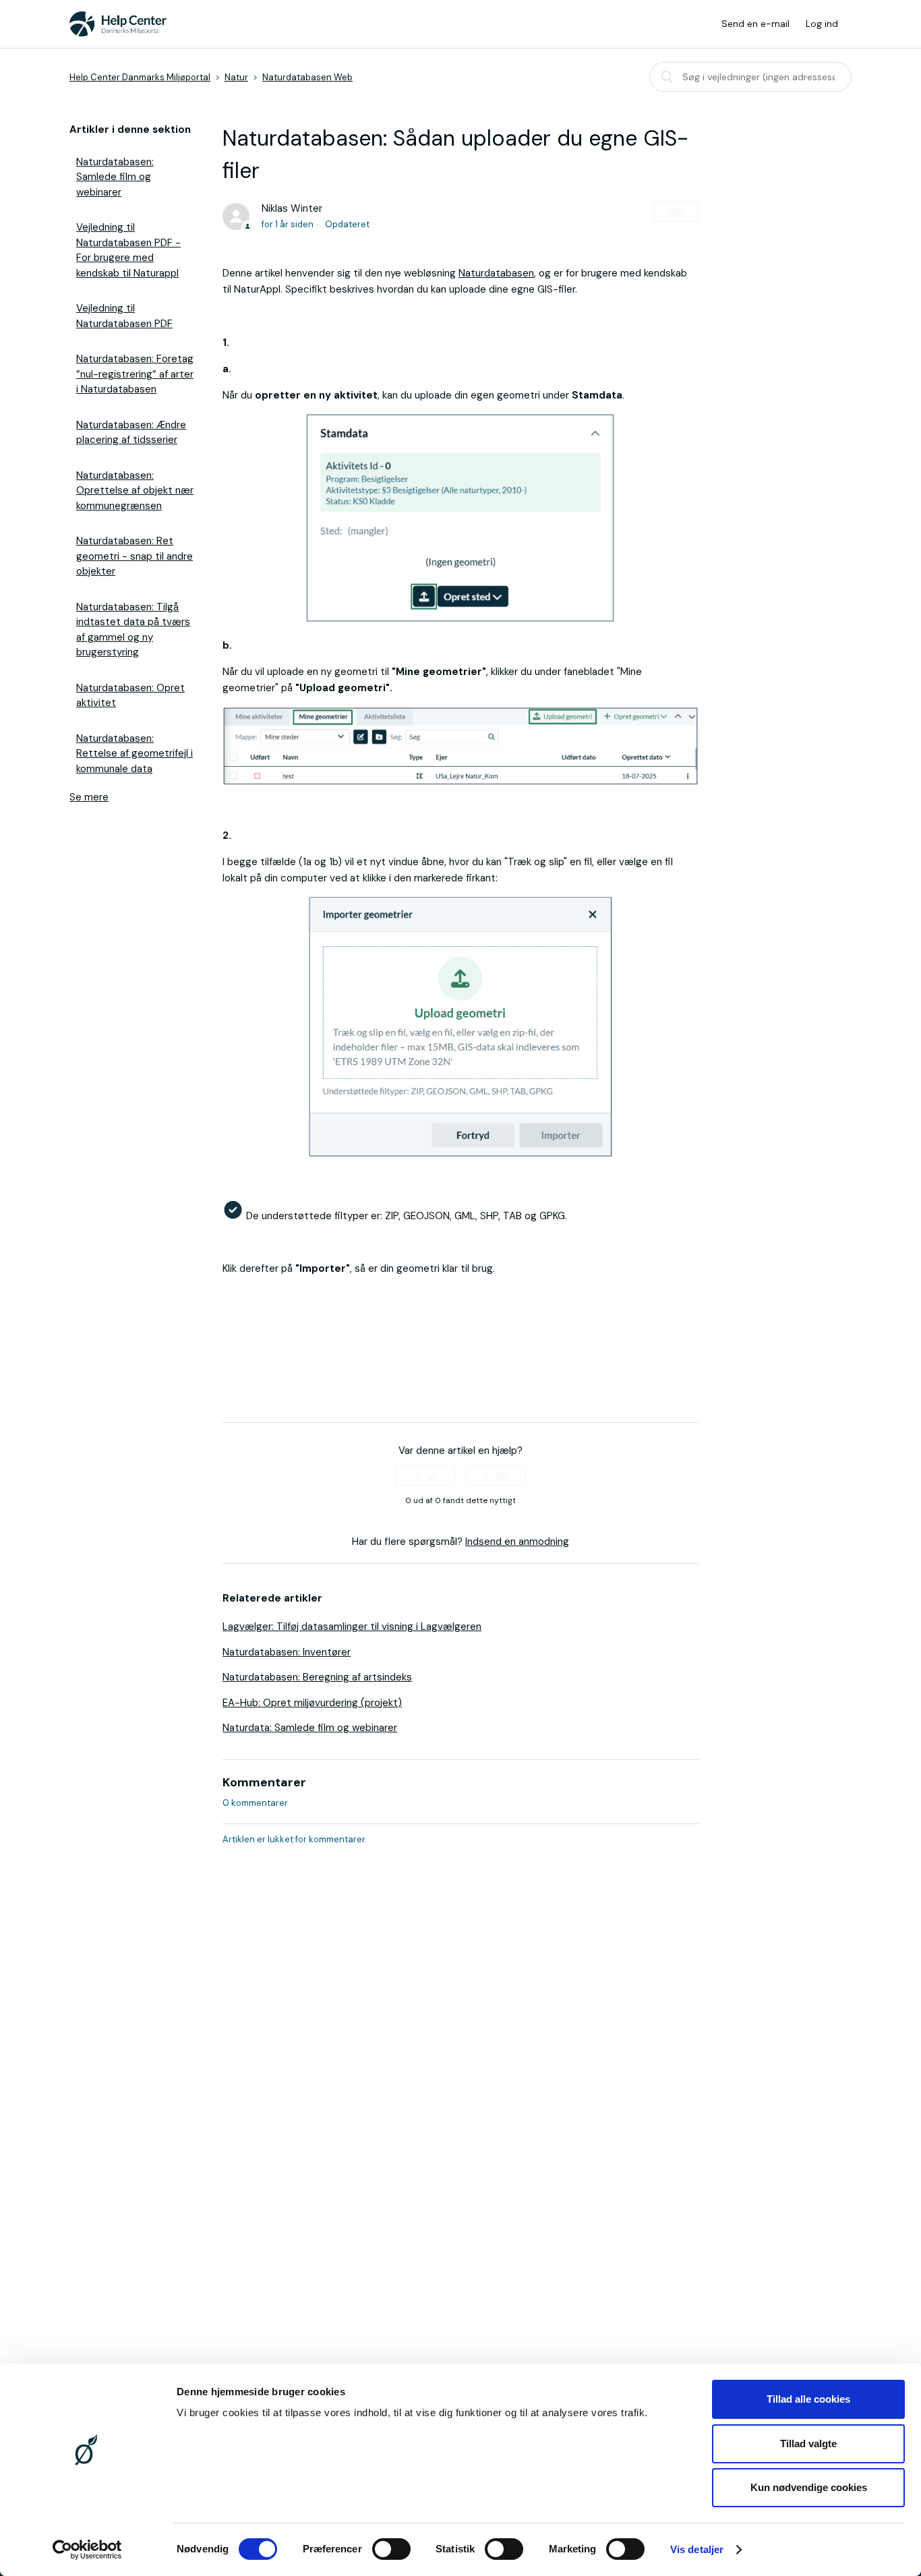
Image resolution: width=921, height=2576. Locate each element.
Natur (236, 77)
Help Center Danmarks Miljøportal (140, 77)
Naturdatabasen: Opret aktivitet (130, 696)
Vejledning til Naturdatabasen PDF (124, 316)
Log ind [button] (822, 24)
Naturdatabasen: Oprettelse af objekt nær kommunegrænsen (135, 491)
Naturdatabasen (496, 273)
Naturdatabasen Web (307, 77)
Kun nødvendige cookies (809, 2487)
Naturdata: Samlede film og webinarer (310, 1728)
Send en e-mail (755, 24)
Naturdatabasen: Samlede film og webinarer (115, 177)
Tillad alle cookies (808, 2399)
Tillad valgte (808, 2443)
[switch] (391, 2549)
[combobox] (750, 77)
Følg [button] (676, 211)
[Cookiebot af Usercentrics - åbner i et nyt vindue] (87, 2550)
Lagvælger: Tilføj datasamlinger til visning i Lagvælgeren (352, 1627)
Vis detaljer (697, 2549)
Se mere (89, 797)
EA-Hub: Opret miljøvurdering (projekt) (312, 1703)
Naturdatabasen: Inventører (287, 1652)
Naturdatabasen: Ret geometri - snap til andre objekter (135, 556)
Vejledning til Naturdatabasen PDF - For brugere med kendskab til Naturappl (128, 250)
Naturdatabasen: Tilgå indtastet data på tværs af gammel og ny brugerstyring (133, 630)
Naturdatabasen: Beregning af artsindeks (317, 1677)
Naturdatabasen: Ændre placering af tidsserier (131, 433)
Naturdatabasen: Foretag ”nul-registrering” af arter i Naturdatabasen (135, 374)
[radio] (425, 1475)
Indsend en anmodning (517, 1542)
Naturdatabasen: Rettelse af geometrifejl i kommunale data (135, 754)
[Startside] (118, 24)
